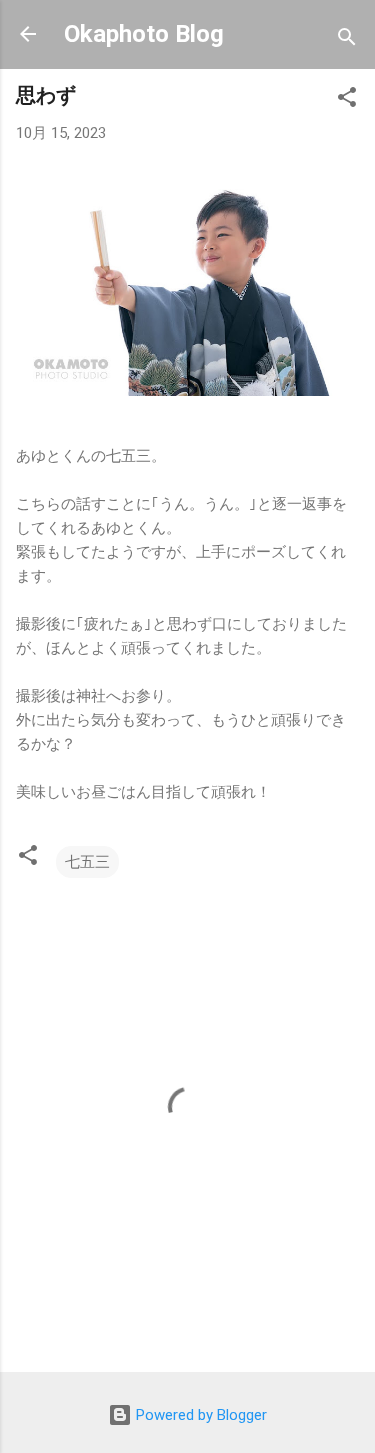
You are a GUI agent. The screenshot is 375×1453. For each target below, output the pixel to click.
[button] (347, 100)
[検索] (347, 40)
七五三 (87, 862)
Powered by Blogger (199, 1415)
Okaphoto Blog (144, 34)
